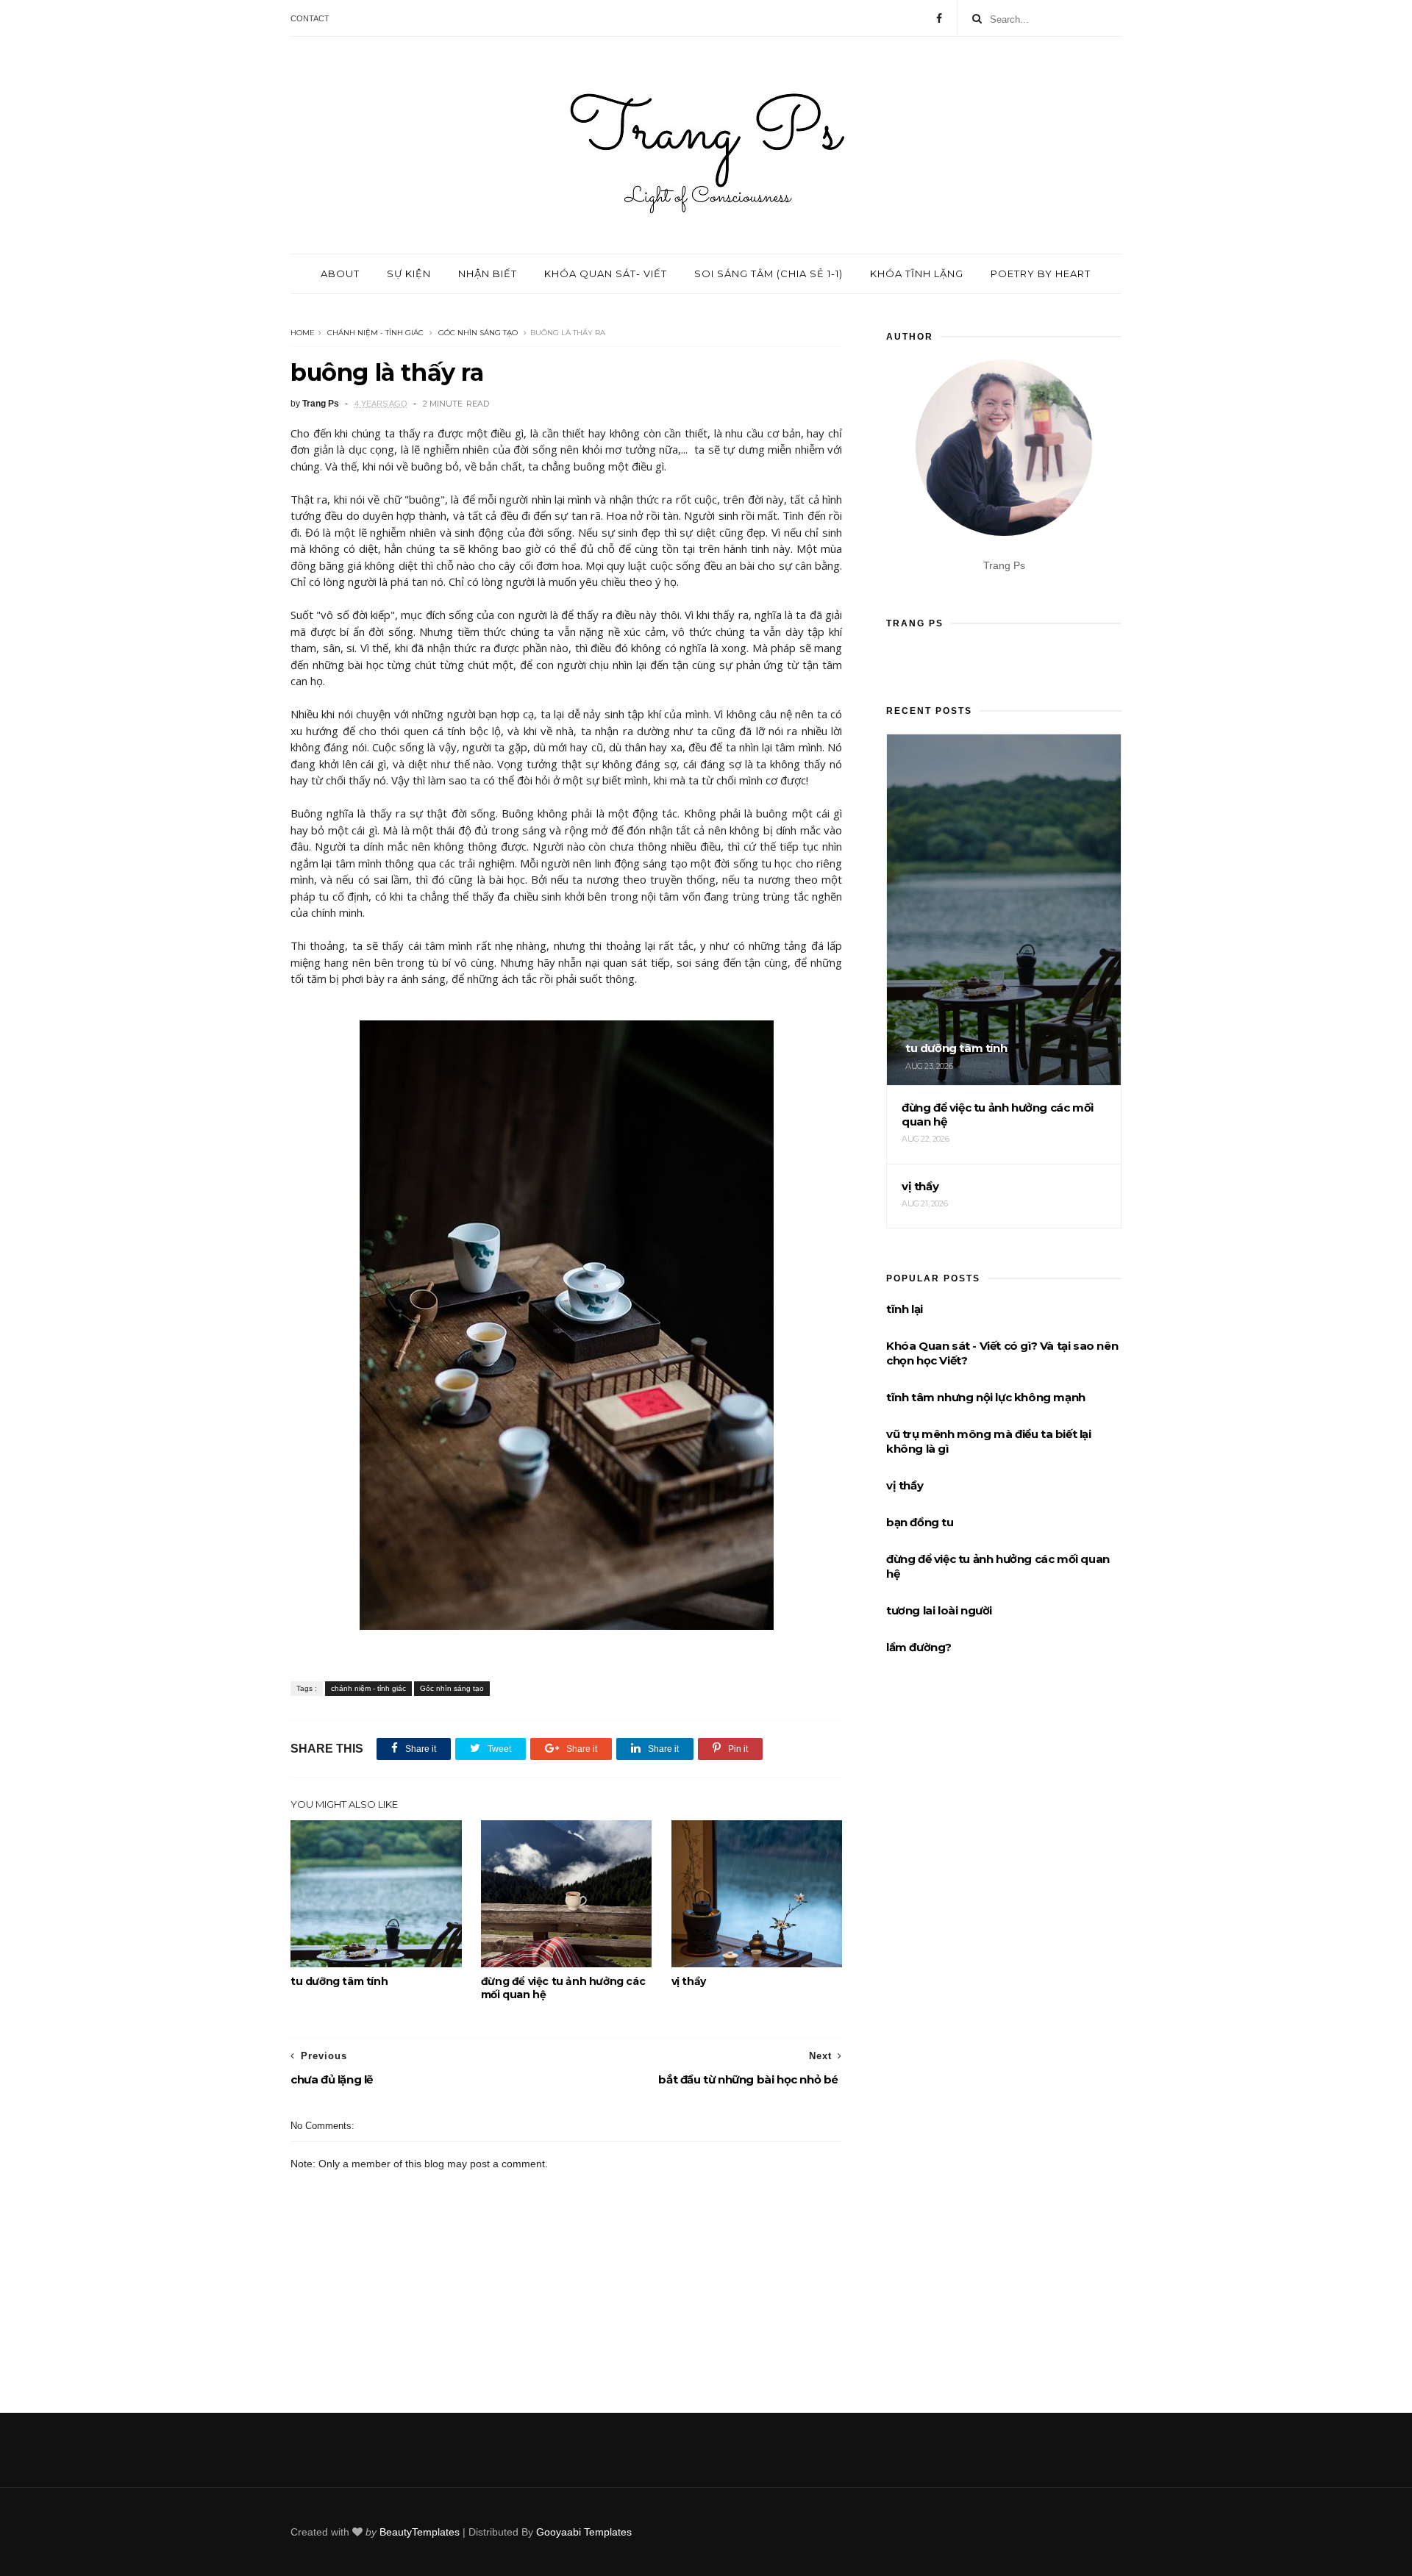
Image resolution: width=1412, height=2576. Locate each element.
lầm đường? (919, 1647)
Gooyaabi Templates (584, 2532)
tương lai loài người (939, 1610)
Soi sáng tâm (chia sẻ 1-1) (769, 273)
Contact (310, 18)
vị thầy (689, 1981)
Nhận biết (488, 273)
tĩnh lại (905, 1309)
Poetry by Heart (1041, 273)
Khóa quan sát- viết (606, 273)
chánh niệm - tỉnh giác (375, 333)
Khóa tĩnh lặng (917, 273)
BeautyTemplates (420, 2532)
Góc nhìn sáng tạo (478, 333)
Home (303, 333)
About (340, 273)
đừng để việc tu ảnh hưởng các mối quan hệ (563, 1988)
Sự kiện (409, 273)
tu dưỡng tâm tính (339, 1981)
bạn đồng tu (920, 1522)
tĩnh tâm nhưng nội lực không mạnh (986, 1397)
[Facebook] (939, 18)
